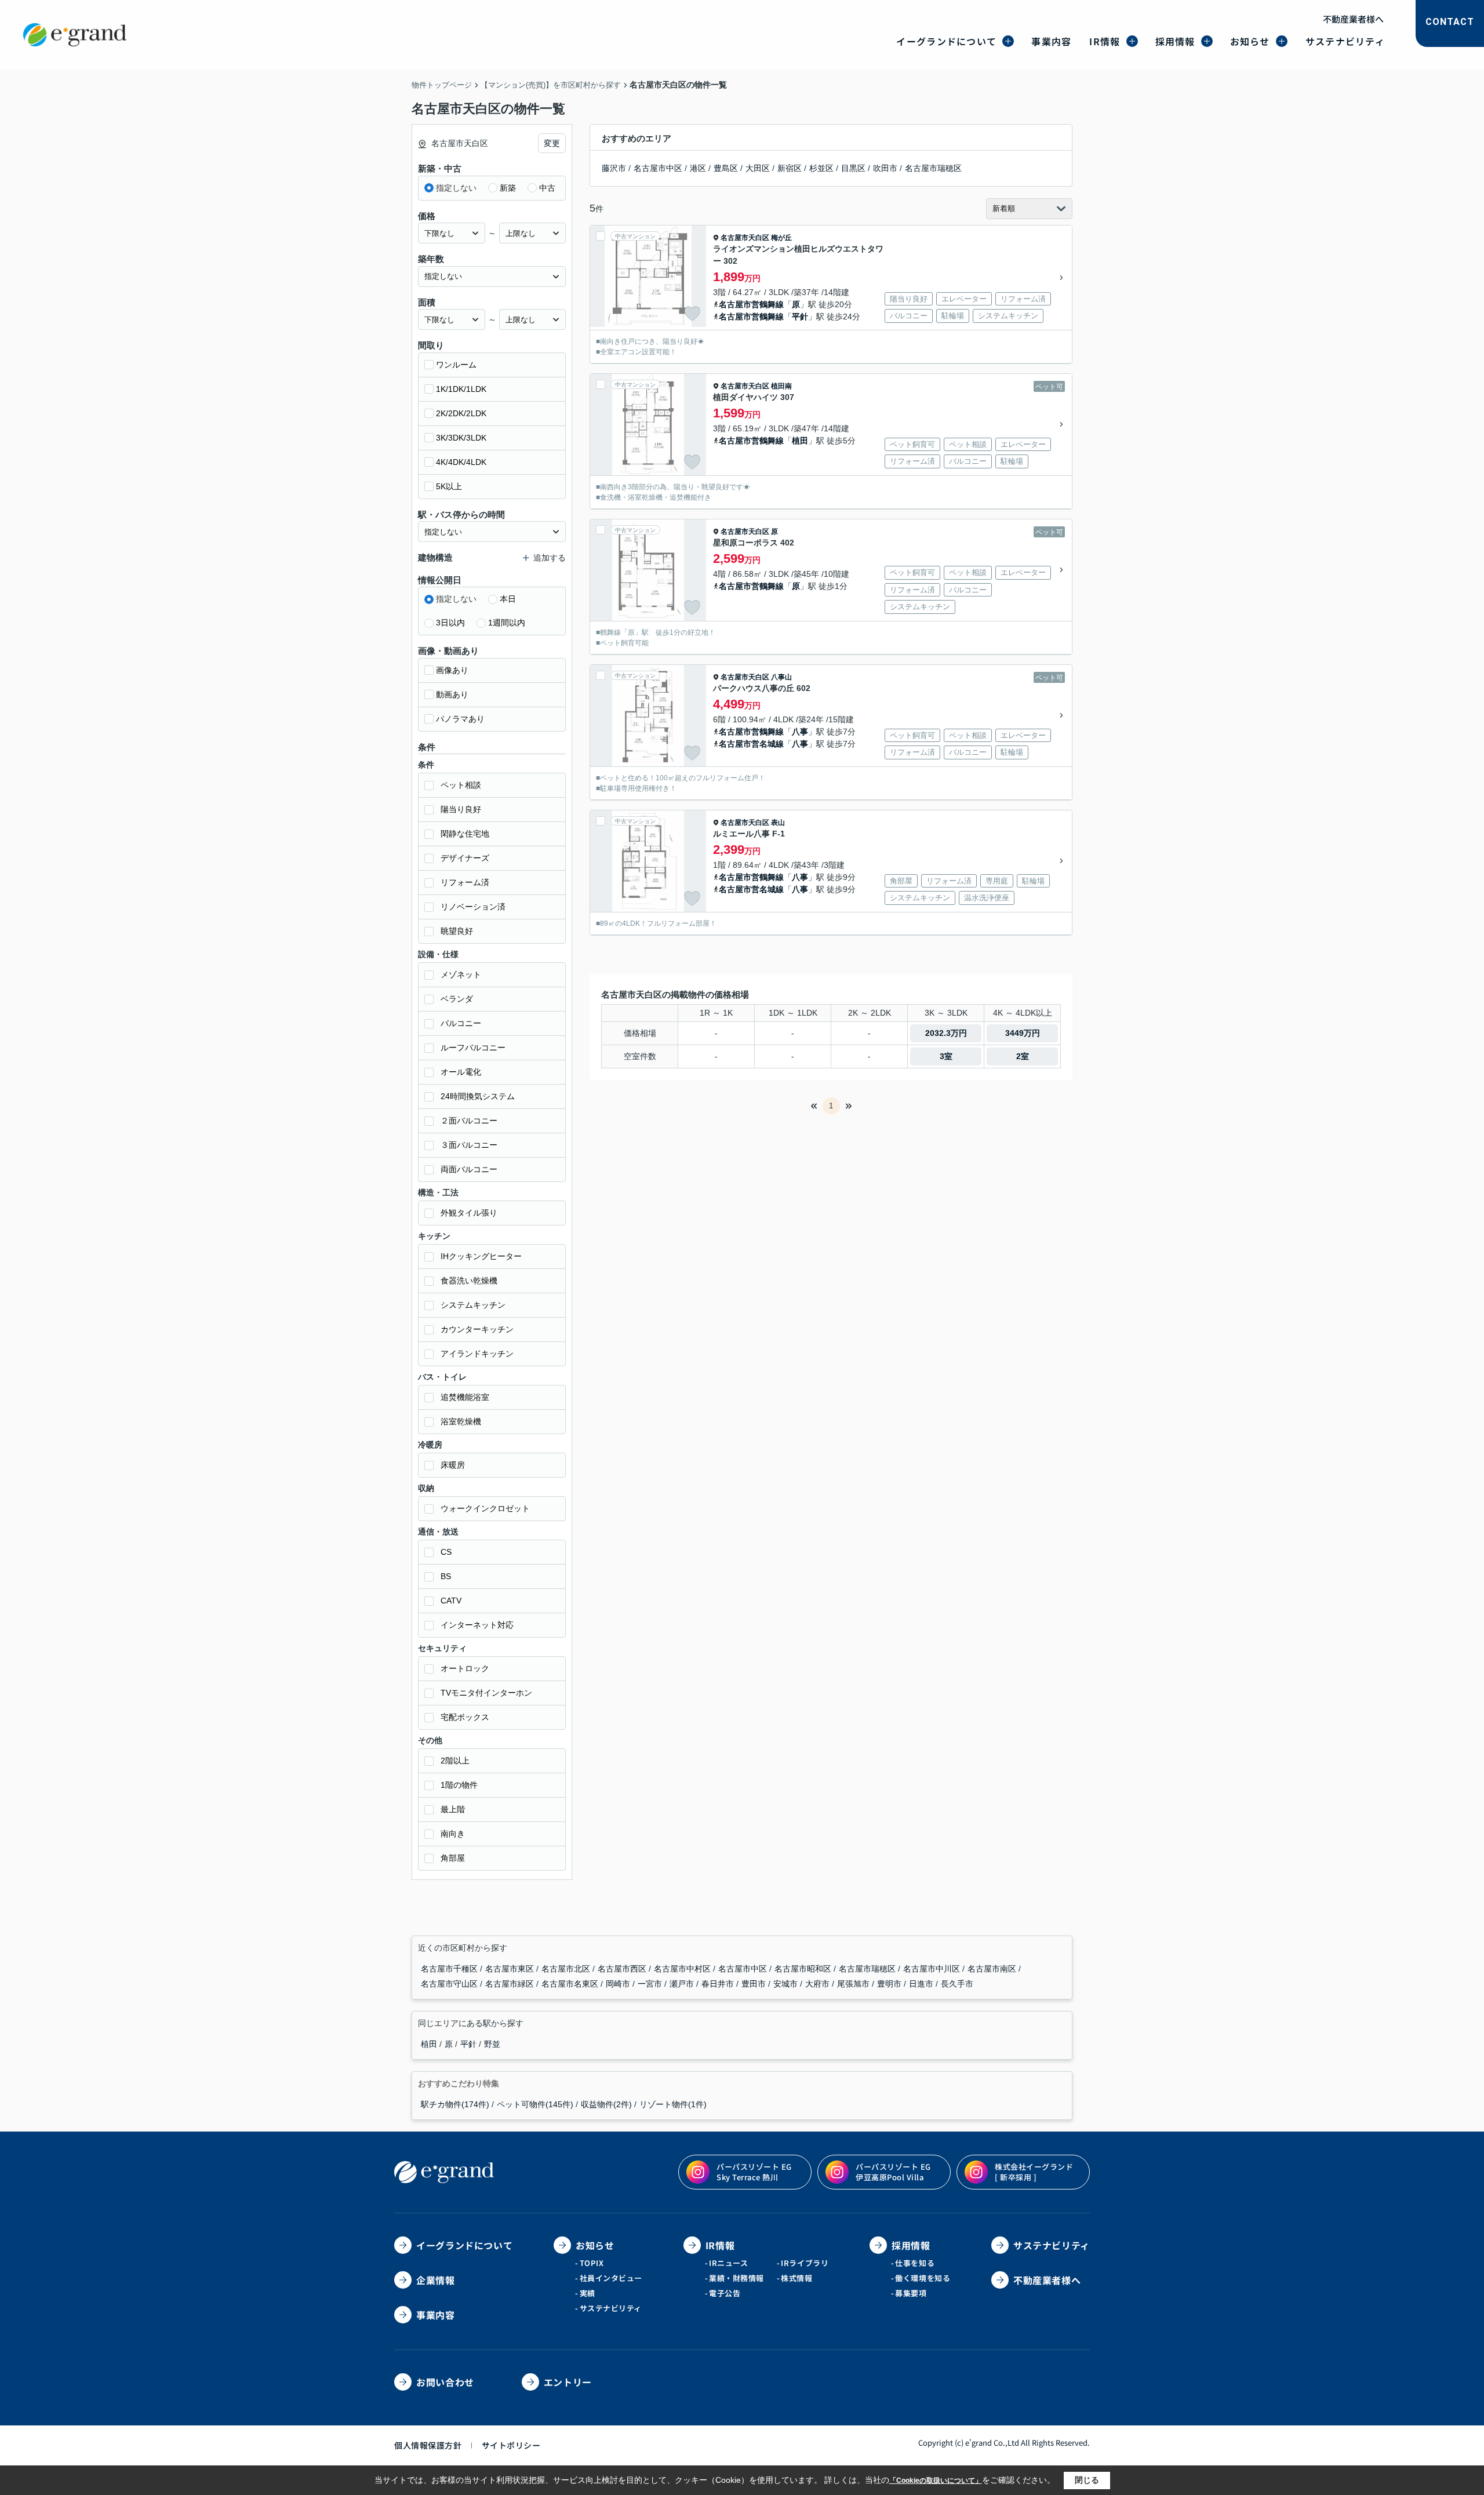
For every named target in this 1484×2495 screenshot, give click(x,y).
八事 (800, 732)
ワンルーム (456, 365)
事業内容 (1051, 41)
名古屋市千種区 (450, 1969)
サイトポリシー (511, 2445)
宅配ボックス (465, 1717)
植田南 (781, 386)
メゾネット (461, 974)
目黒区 (853, 168)
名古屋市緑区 (511, 1984)
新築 (508, 188)
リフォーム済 (465, 882)
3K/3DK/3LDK (461, 438)
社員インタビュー (611, 2278)
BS (446, 1576)
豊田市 (755, 1984)
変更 (552, 143)
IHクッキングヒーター (481, 1256)
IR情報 (1105, 41)
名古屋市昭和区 (804, 1969)
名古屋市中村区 (683, 1969)
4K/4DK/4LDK (461, 462)
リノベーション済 (473, 907)
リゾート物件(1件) (673, 2104)
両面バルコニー (469, 1169)
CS (446, 1552)
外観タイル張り (469, 1213)
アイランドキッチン (477, 1354)
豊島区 (726, 168)
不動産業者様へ (1353, 19)
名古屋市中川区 (933, 1969)
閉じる (1087, 2480)
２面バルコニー (469, 1121)
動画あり (452, 694)
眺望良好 (457, 931)
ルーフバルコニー (473, 1048)
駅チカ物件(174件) (455, 2104)
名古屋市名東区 (571, 1984)
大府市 (819, 1984)
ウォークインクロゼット (485, 1508)
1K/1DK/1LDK (461, 389)
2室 (1023, 1056)
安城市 (787, 1984)
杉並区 (821, 168)
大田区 (758, 168)
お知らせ (1250, 41)
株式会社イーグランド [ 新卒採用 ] (1034, 2172)
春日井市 (719, 1984)
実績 (588, 2293)
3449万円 (1023, 1033)
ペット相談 (461, 785)
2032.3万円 (946, 1033)
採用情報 (1175, 41)
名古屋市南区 (993, 1969)
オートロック (465, 1668)
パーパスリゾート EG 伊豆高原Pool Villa (893, 2172)
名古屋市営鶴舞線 (751, 304)
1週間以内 (507, 623)
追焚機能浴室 (465, 1397)
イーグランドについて (946, 41)
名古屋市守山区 (450, 1984)
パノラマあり (460, 719)
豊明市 (890, 1984)
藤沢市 (614, 168)
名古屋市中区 (658, 168)
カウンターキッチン (477, 1329)
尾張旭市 (854, 1984)
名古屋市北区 (567, 1969)
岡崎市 (619, 1984)
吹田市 (885, 168)
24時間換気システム (478, 1096)
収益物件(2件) (606, 2104)
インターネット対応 (477, 1625)
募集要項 (911, 2293)
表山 (778, 823)
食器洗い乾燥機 (469, 1281)
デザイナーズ (465, 858)
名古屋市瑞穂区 (933, 168)
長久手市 (957, 1984)
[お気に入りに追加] (692, 314)
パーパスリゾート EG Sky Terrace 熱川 (754, 2172)
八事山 (781, 677)
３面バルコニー (469, 1145)
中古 (547, 188)
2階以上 (455, 1761)
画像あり (452, 670)
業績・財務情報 (736, 2278)
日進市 (922, 1984)
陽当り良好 (461, 809)
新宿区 (790, 168)
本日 (508, 599)
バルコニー (461, 1023)
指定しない (456, 188)
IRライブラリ (805, 2263)
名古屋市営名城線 (751, 744)
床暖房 (453, 1465)
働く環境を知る (923, 2278)
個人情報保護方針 (428, 2445)
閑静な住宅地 (465, 834)
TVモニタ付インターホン (486, 1693)
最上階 (453, 1809)
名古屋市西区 (623, 1969)
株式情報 (796, 2278)
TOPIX (592, 2263)
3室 (946, 1056)
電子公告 (725, 2293)
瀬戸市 (683, 1984)
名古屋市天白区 (745, 238)
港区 (698, 168)
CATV (451, 1601)
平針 (800, 317)
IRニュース (728, 2263)
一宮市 (651, 1984)
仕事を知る (915, 2263)
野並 (492, 2044)
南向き (453, 1834)
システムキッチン (473, 1305)
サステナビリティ (1345, 41)
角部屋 (453, 1858)
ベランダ (457, 999)
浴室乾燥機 (461, 1421)
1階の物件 (459, 1785)
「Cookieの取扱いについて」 (936, 2481)
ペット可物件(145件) (535, 2104)
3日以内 (450, 623)
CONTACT (1450, 22)
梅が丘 (781, 238)
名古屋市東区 (511, 1969)
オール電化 (461, 1072)
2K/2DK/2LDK (461, 413)
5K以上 (449, 486)
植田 (800, 441)
